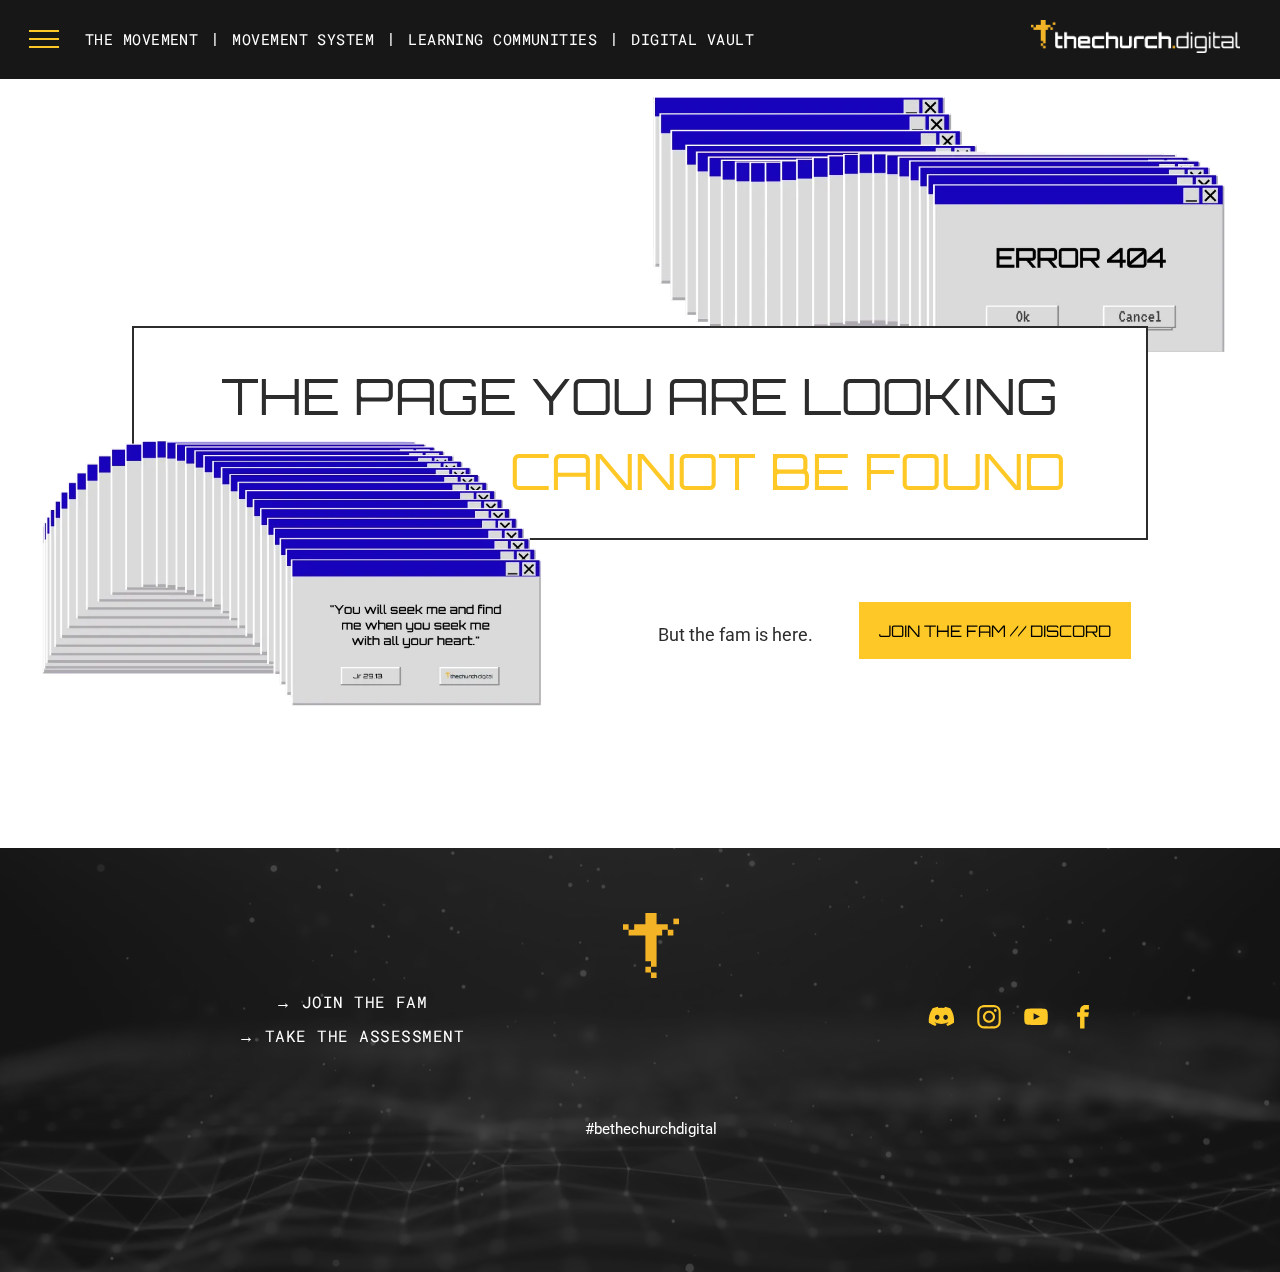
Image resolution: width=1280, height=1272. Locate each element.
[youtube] (1036, 1019)
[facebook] (1083, 1019)
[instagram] (989, 1019)
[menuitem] (143, 39)
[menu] (44, 39)
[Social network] (942, 1019)
